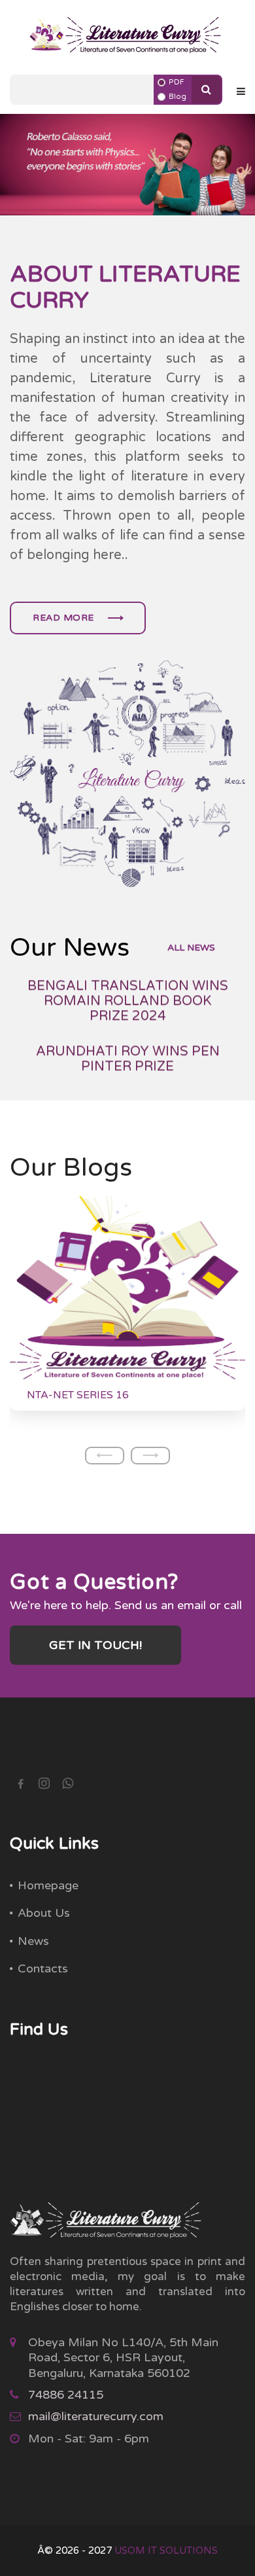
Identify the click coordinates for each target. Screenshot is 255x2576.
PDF (177, 82)
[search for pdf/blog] (206, 90)
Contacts (43, 1968)
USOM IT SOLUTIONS (166, 2550)
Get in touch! (95, 1645)
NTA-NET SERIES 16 (78, 1395)
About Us (44, 1913)
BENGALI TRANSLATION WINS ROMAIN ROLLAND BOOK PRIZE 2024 (128, 990)
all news (191, 948)
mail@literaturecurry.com (96, 2416)
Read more (65, 618)
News (33, 1941)
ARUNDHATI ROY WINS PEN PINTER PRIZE (128, 1047)
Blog (178, 97)
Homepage (48, 1885)
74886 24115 (66, 2395)
